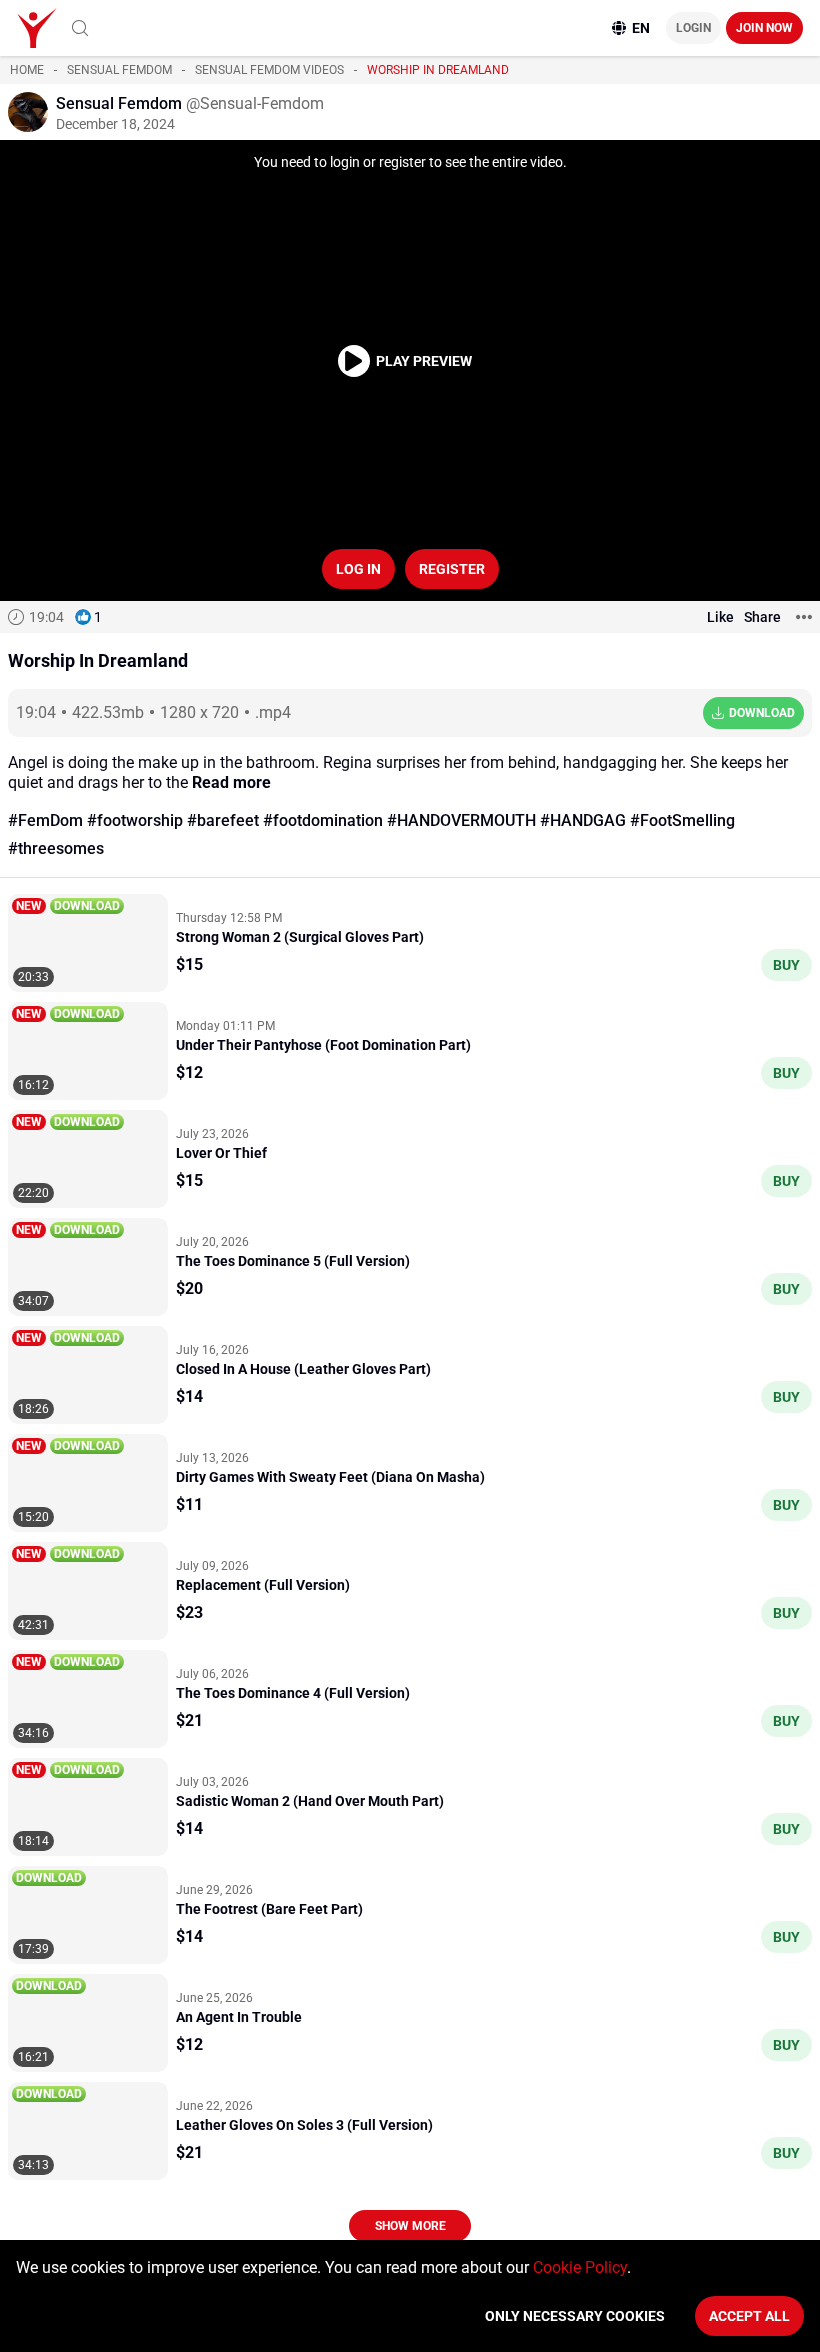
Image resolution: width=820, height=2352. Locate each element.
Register (452, 569)
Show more (410, 2226)
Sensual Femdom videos (269, 70)
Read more (231, 782)
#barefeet (223, 820)
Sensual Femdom (119, 70)
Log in (358, 569)
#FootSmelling (682, 820)
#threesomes (56, 848)
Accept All (749, 2316)
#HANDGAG (583, 820)
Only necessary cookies (575, 2316)
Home (27, 70)
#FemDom (45, 820)
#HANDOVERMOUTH (461, 820)
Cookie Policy (580, 2267)
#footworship (135, 820)
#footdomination (323, 820)
